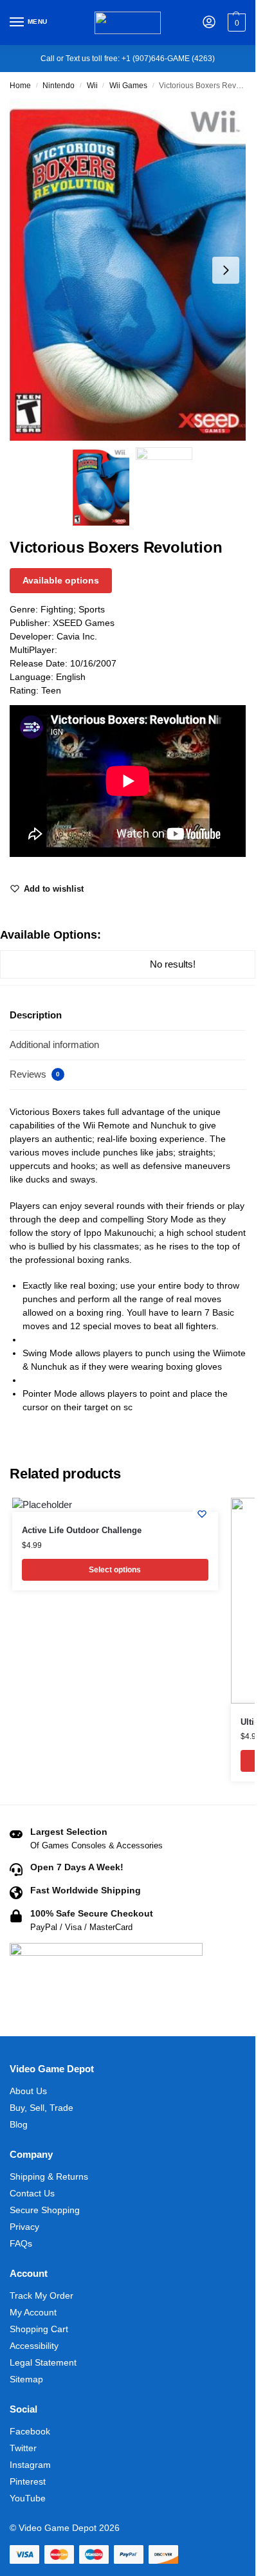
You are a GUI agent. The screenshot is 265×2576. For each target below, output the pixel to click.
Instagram (30, 2465)
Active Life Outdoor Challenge (82, 1530)
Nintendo (59, 86)
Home (20, 86)
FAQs (21, 2243)
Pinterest (28, 2481)
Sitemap (26, 2379)
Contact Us (32, 2193)
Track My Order (41, 2295)
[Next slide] (226, 270)
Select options (115, 1570)
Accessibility (34, 2346)
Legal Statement (43, 2362)
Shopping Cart (39, 2329)
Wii (92, 86)
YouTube (28, 2498)
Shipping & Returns (49, 2176)
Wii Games (128, 86)
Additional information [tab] (54, 1044)
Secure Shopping (45, 2210)
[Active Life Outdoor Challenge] (115, 1505)
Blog (19, 2124)
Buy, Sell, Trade (41, 2108)
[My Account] (209, 23)
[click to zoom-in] (132, 270)
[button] (235, 23)
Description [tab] (36, 1015)
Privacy (24, 2227)
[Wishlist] (202, 1514)
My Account (33, 2312)
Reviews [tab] (35, 1074)
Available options (61, 580)
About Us (28, 2091)
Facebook (30, 2431)
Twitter (23, 2448)
